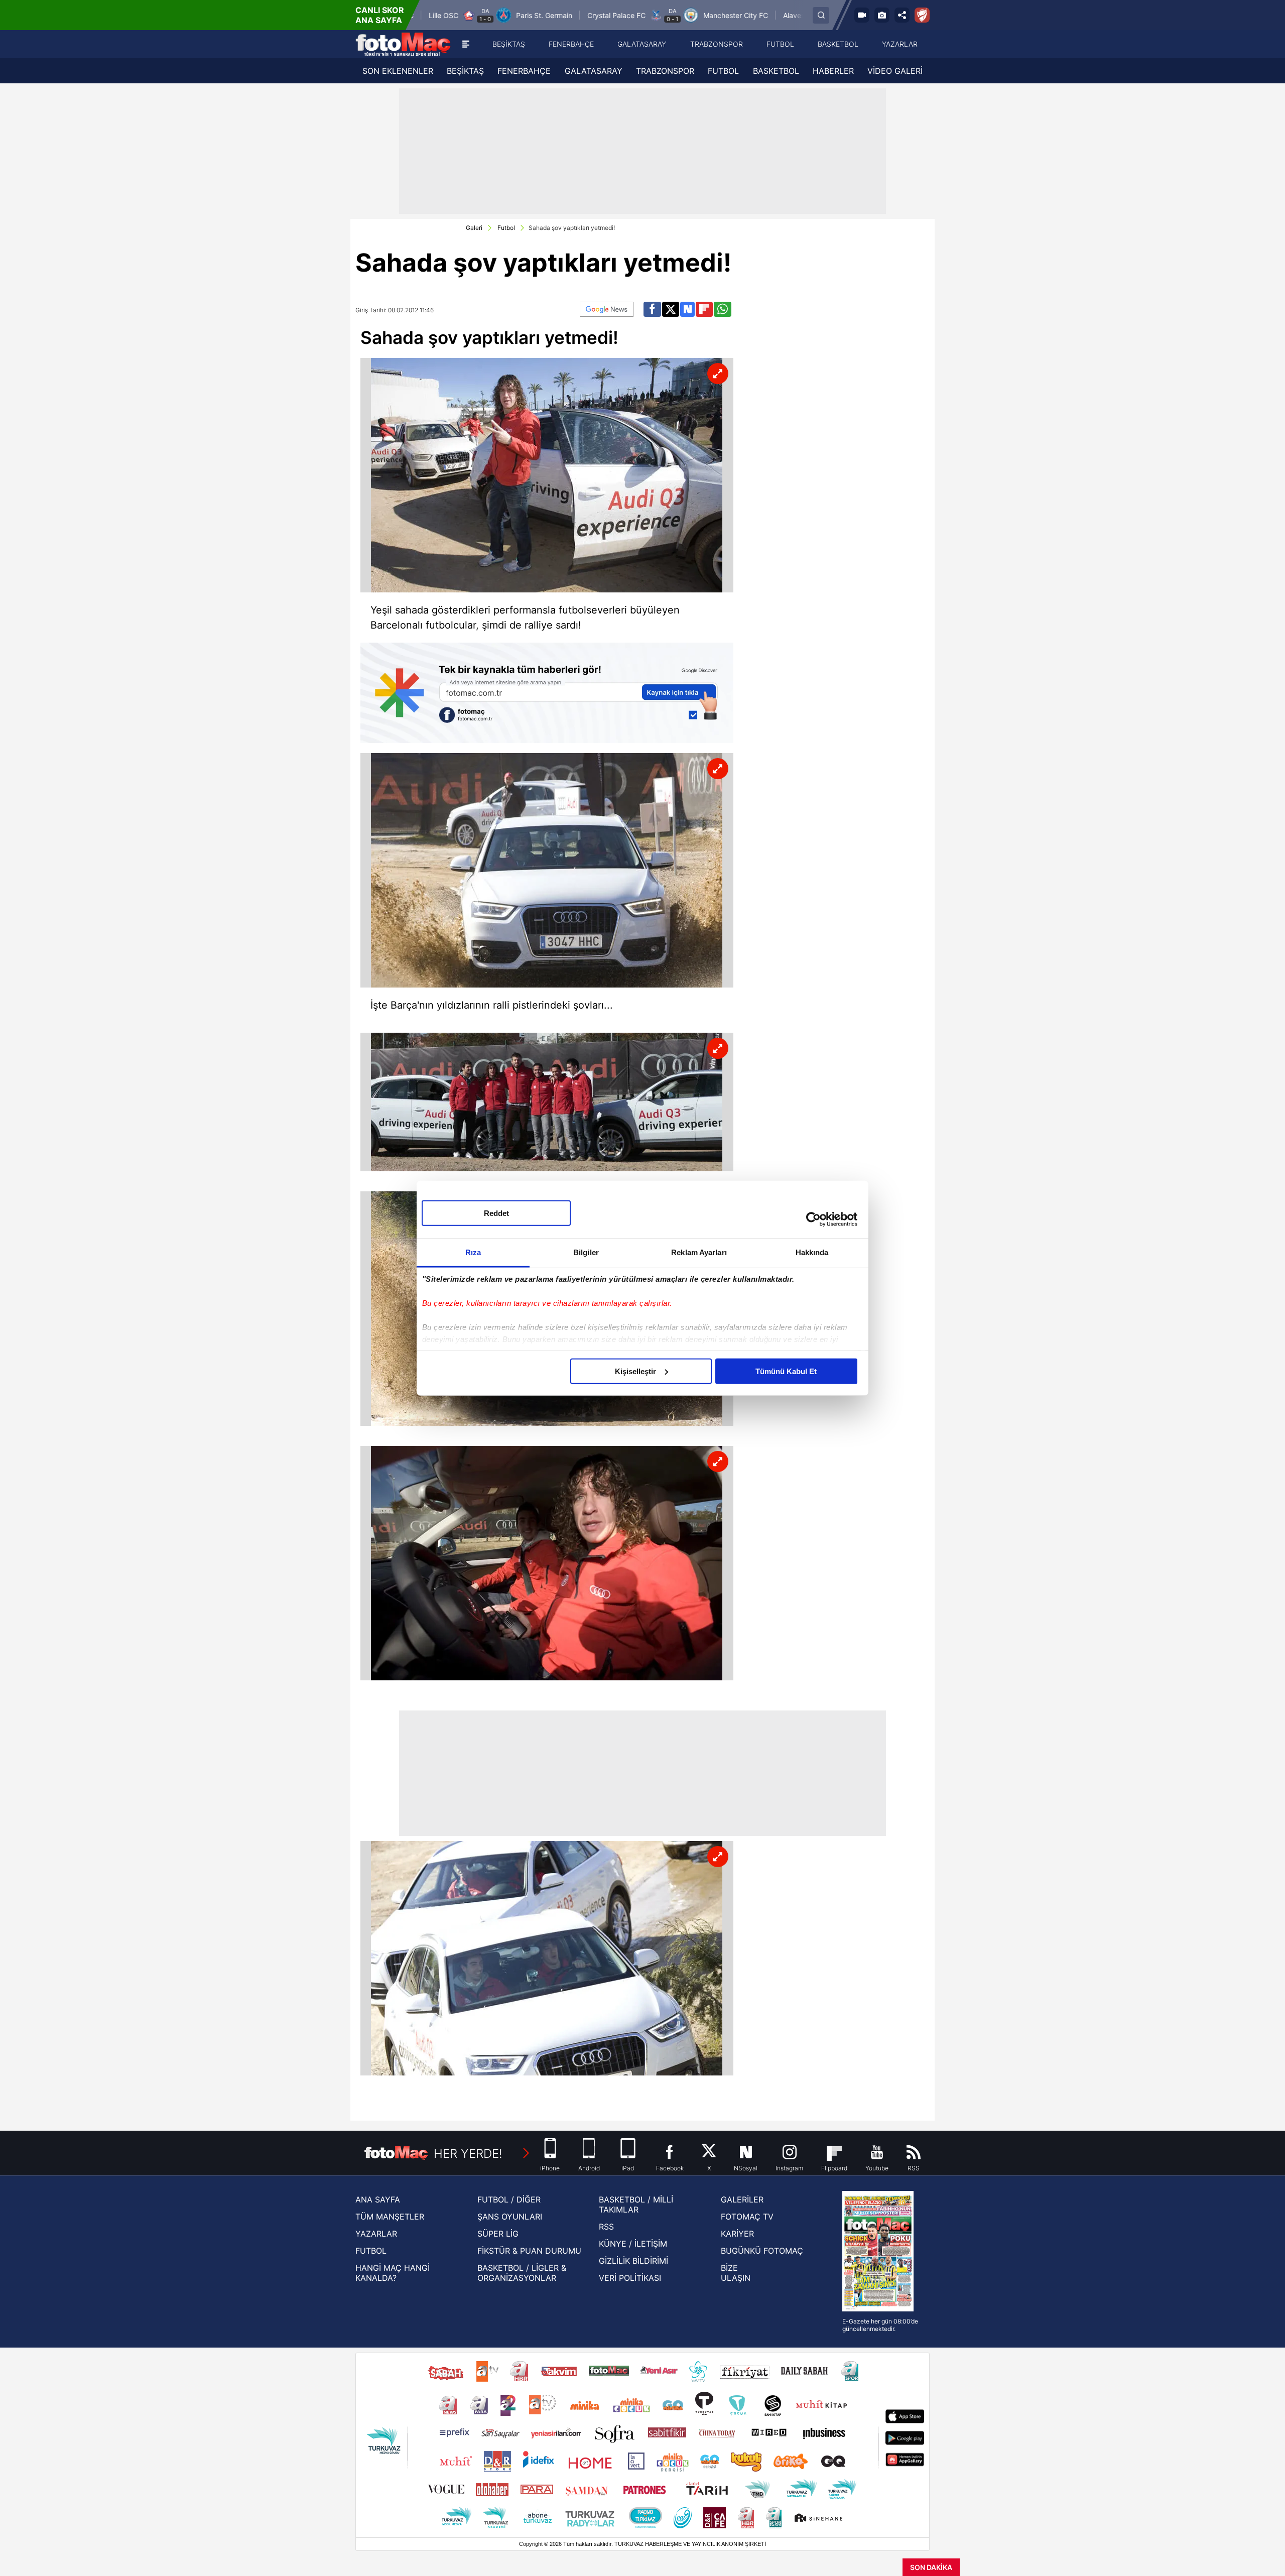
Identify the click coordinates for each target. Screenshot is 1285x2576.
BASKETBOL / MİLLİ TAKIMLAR (636, 2204)
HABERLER (833, 71)
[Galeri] (882, 15)
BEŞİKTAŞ (465, 71)
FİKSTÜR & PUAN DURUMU (529, 2251)
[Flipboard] (704, 309)
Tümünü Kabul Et (786, 1371)
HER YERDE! (468, 2154)
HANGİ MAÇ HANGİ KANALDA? (393, 2273)
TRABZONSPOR (665, 71)
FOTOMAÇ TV (747, 2217)
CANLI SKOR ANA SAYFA (380, 15)
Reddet (496, 1213)
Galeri (474, 228)
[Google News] (607, 309)
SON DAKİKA (931, 2567)
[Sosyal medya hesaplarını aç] (902, 15)
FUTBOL (723, 71)
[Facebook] (652, 309)
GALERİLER (742, 2199)
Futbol (506, 228)
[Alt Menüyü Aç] (466, 44)
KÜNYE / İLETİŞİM (633, 2244)
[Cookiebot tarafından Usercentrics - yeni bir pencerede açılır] (813, 1219)
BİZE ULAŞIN (736, 2273)
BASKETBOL (776, 71)
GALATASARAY (594, 71)
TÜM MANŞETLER (390, 2217)
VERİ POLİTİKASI (630, 2278)
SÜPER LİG (498, 2234)
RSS (606, 2227)
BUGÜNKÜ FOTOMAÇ (762, 2251)
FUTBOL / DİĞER (509, 2199)
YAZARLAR (376, 2234)
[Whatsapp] (723, 309)
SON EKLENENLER (398, 71)
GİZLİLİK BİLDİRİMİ (633, 2261)
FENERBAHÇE (524, 71)
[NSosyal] (688, 309)
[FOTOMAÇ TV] (862, 15)
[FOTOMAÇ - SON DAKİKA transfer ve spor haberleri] (403, 44)
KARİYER (737, 2234)
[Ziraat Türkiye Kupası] (922, 15)
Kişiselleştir (635, 1371)
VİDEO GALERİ (895, 71)
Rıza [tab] (473, 1252)
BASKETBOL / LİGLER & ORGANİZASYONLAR (522, 2273)
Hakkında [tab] (812, 1252)
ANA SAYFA (378, 2199)
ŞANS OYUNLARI (510, 2217)
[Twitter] (671, 309)
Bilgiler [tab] (586, 1252)
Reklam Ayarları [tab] (699, 1252)
